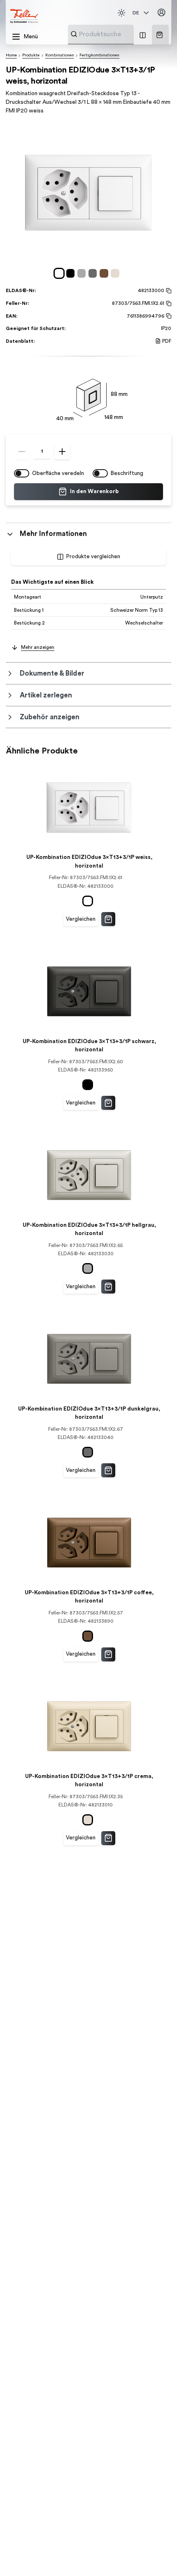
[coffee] (105, 273)
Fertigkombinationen (99, 55)
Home (11, 55)
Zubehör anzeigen (50, 717)
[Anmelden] (162, 13)
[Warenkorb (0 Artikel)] (160, 35)
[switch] (22, 473)
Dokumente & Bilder (52, 673)
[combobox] (121, 34)
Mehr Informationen (53, 534)
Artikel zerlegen (46, 695)
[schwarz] (72, 273)
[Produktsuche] (74, 34)
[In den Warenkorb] (108, 919)
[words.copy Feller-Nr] (168, 304)
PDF (167, 341)
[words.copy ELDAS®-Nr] (168, 291)
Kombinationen (60, 55)
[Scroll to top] (156, 2555)
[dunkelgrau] (94, 273)
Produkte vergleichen (93, 557)
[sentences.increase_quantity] (62, 452)
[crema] (116, 273)
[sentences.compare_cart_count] (143, 35)
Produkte (31, 55)
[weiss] (60, 273)
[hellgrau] (83, 273)
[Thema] (121, 13)
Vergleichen (81, 919)
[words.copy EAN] (168, 316)
